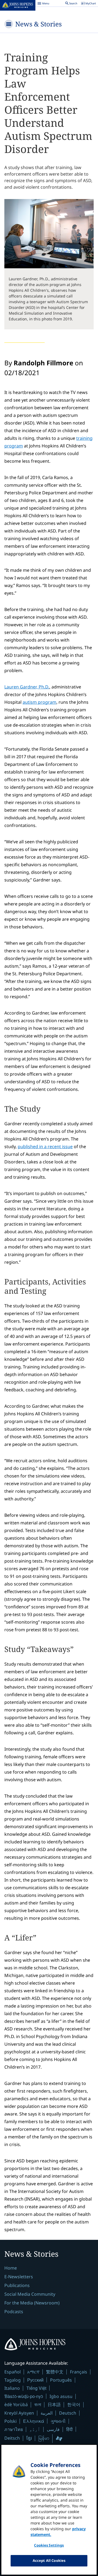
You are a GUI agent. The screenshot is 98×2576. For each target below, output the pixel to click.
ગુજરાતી (58, 2421)
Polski (10, 2421)
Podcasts (14, 2312)
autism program (39, 702)
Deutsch (68, 2413)
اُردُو (35, 2429)
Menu (43, 4)
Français (79, 2372)
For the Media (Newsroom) (32, 2303)
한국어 (74, 2405)
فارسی (53, 2429)
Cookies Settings (49, 2545)
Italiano (12, 2388)
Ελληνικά (34, 2421)
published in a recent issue (45, 1146)
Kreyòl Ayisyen (19, 2413)
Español (13, 2372)
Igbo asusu (61, 2396)
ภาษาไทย (14, 2429)
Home (11, 2268)
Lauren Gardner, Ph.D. (27, 687)
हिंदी (69, 2429)
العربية (47, 2413)
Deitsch (12, 2438)
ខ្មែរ (29, 2438)
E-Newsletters (19, 2277)
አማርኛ (33, 2372)
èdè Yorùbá (16, 2405)
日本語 (54, 2405)
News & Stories (39, 24)
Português (61, 2380)
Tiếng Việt (36, 2388)
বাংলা (38, 2405)
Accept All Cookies (49, 2560)
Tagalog (13, 2380)
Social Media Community (30, 2294)
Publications (17, 2285)
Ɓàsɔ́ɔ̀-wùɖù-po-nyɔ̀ (24, 2396)
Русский (35, 2380)
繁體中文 (55, 2372)
